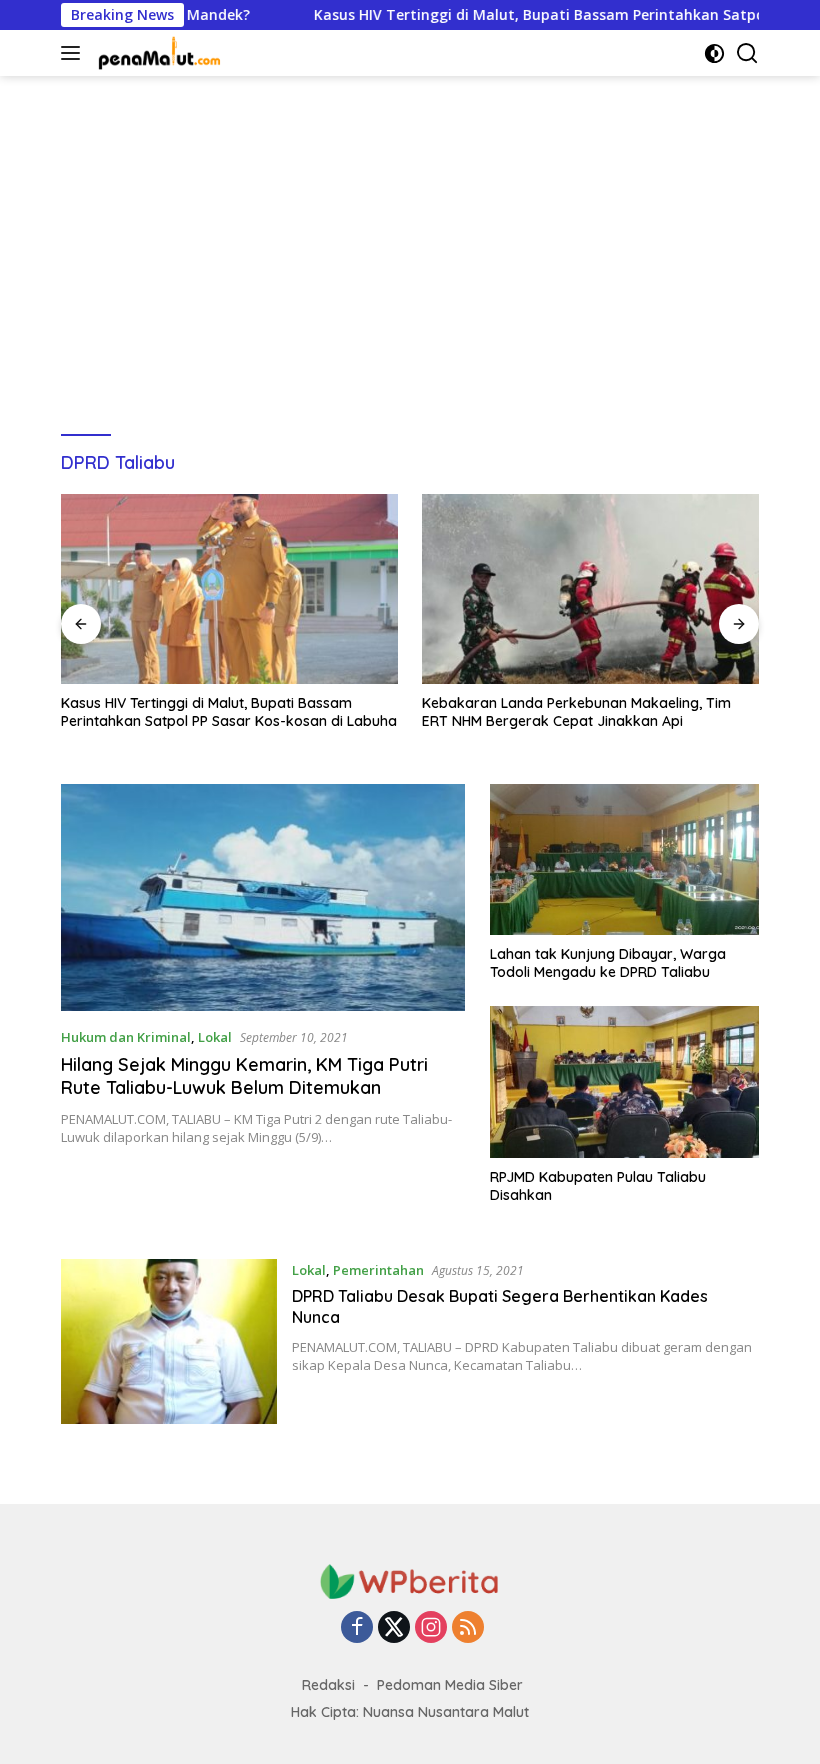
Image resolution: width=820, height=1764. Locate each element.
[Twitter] (394, 1628)
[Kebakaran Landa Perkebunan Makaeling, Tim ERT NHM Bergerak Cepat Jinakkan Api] (421, 589)
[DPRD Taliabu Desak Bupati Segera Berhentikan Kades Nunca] (169, 1341)
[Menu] (74, 53)
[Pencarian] (747, 53)
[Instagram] (431, 1628)
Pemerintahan (378, 1270)
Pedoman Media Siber (450, 1685)
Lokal (215, 1037)
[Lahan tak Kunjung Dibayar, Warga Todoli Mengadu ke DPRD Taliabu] (624, 859)
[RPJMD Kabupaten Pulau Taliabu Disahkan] (624, 1081)
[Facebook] (357, 1628)
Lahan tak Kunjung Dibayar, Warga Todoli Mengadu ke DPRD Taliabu (608, 963)
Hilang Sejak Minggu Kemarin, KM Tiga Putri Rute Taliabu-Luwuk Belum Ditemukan (244, 1076)
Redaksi (328, 1685)
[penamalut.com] (158, 53)
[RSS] (468, 1628)
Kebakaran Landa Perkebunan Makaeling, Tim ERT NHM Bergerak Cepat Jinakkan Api (407, 712)
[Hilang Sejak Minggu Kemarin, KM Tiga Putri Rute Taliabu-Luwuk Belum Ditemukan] (263, 897)
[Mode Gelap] (714, 53)
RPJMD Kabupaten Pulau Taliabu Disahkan (598, 1186)
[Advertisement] (410, 246)
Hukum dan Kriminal (126, 1037)
